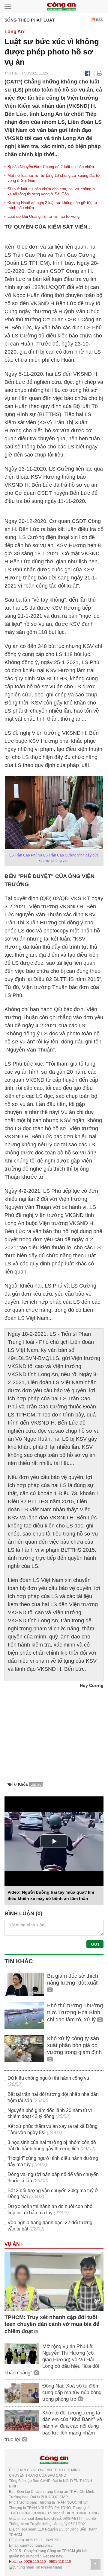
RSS (99, 20)
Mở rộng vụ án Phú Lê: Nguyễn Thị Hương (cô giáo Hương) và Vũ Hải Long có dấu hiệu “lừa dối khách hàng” (52, 2360)
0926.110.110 (35, 2562)
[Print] (99, 73)
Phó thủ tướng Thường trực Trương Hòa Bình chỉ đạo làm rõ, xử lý (75, 2013)
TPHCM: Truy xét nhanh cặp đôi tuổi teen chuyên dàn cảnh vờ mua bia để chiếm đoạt (52, 2324)
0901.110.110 (60, 2562)
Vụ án (13, 2244)
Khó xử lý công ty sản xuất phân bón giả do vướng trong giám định (74, 2045)
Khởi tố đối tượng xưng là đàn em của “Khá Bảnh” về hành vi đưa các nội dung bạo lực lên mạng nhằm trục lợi (53, 2426)
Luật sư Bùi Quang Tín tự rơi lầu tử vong (43, 216)
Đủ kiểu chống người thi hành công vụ (48, 2078)
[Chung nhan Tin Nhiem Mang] (36, 2567)
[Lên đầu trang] (95, 2565)
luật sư (36, 1784)
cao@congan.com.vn (37, 2545)
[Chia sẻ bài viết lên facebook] (88, 73)
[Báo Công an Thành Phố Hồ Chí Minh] (61, 6)
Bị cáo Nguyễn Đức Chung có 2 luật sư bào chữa (51, 167)
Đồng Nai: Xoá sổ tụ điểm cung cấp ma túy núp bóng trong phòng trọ (72, 2392)
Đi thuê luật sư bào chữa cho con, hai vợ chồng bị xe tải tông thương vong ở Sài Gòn (51, 191)
